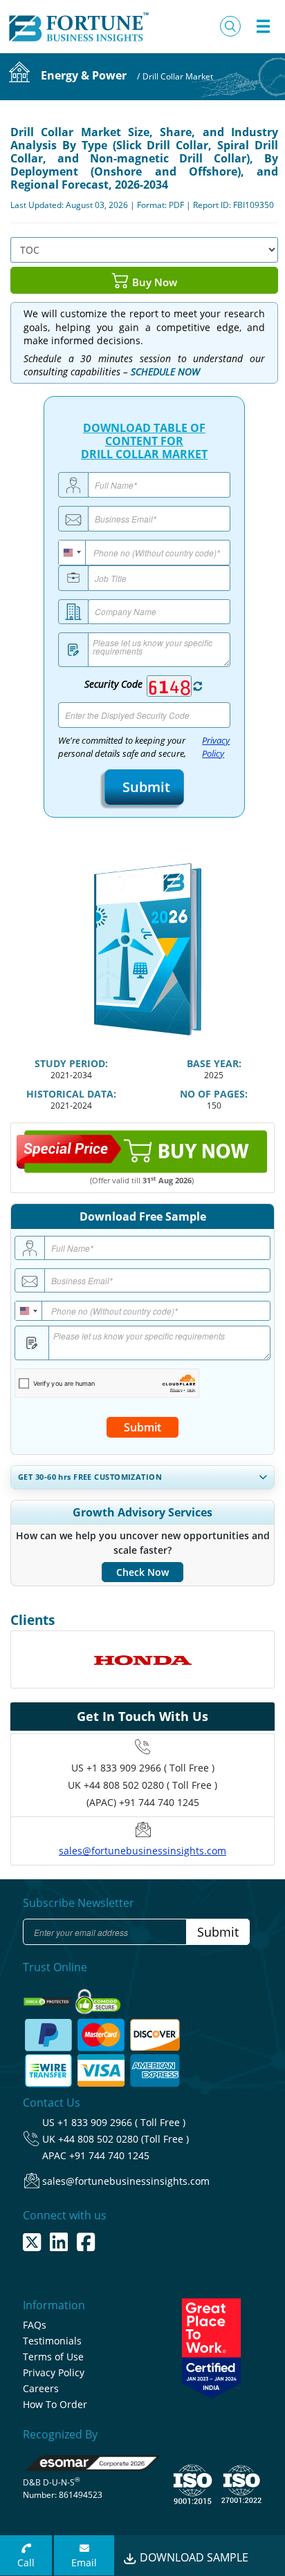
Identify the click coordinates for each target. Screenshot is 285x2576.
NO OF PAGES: (214, 1094)
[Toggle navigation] (263, 26)
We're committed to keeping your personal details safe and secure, (144, 747)
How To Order (55, 2404)
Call (26, 2563)
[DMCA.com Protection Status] (48, 1997)
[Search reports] (230, 26)
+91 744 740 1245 (109, 2155)
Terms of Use (53, 2357)
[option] (142, 1660)
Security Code (113, 684)
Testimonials (52, 2341)
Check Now (142, 1572)
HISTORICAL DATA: (71, 1094)
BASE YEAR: (214, 1063)
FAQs (35, 2325)
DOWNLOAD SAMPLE (193, 2557)
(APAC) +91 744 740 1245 (143, 1802)
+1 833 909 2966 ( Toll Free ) (150, 1768)
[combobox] (72, 553)
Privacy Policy (216, 747)
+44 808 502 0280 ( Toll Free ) (150, 1785)
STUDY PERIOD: (71, 1063)
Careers (41, 2388)
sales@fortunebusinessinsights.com (142, 1851)
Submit (144, 787)
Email (84, 2563)
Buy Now (153, 281)
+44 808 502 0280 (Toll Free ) (123, 2139)
